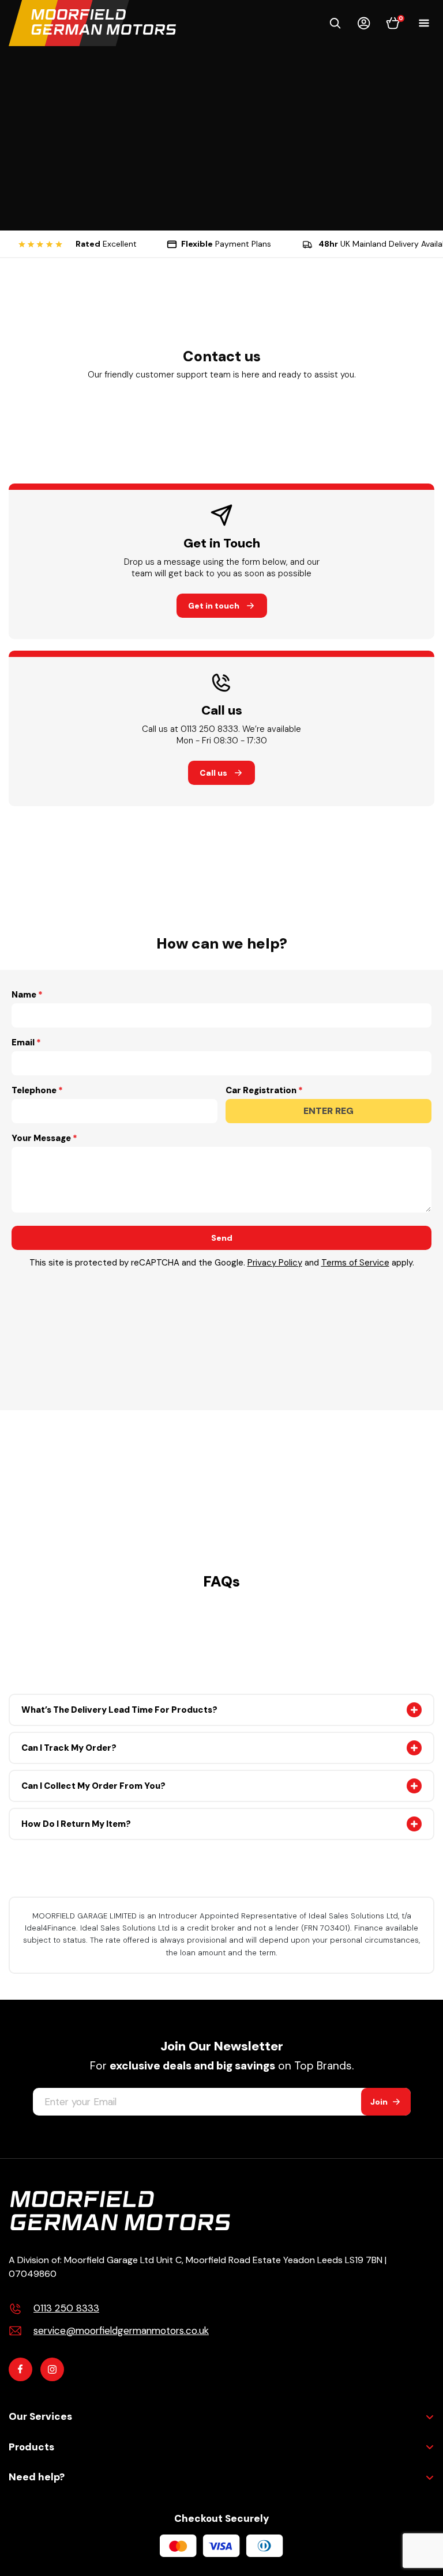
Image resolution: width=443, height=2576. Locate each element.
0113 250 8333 (66, 2308)
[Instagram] (52, 2369)
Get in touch (214, 606)
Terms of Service (355, 1263)
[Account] (364, 23)
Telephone (34, 1090)
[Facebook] (20, 2369)
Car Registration (261, 1090)
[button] (335, 23)
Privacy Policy (275, 1263)
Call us (213, 773)
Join (379, 2102)
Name (24, 995)
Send (222, 1238)
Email (23, 1043)
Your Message (41, 1138)
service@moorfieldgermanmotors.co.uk (121, 2331)
